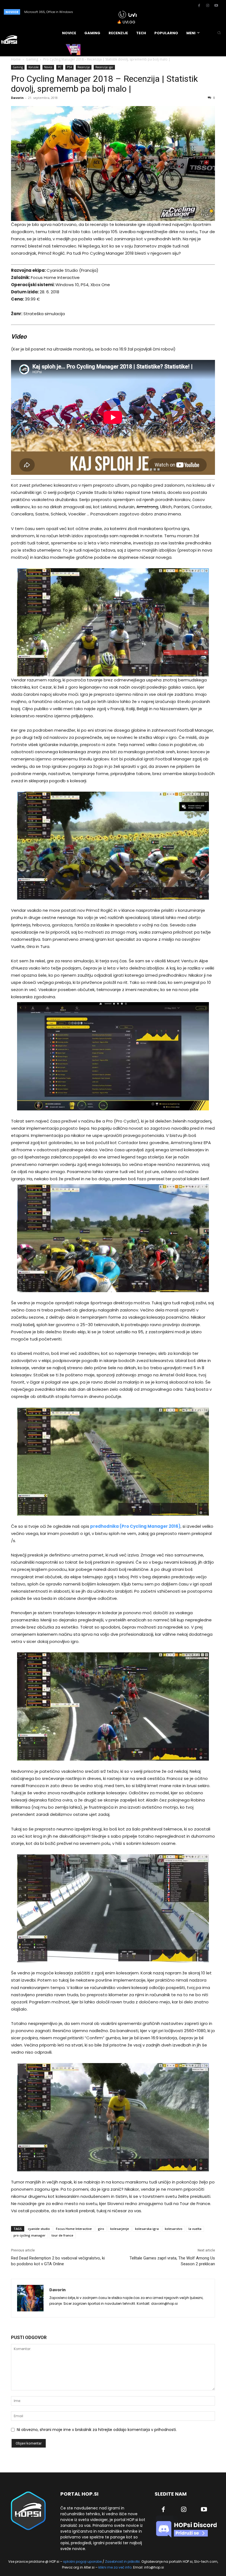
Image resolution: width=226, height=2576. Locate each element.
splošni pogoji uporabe (82, 2561)
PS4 (69, 67)
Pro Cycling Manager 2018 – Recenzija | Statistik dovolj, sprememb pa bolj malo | (104, 84)
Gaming (32, 59)
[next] (106, 12)
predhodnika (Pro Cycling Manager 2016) (135, 1526)
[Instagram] (208, 6)
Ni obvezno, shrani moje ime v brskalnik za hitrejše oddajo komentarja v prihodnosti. (97, 2430)
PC (60, 67)
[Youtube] (216, 6)
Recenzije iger (104, 67)
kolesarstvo (174, 2229)
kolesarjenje (120, 2229)
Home (16, 59)
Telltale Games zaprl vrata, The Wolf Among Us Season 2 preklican (172, 2261)
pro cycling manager (29, 2235)
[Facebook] (199, 6)
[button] (219, 33)
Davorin (17, 98)
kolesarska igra (147, 2229)
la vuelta (195, 2229)
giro (101, 2229)
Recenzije (84, 67)
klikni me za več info (115, 2567)
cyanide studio (39, 2229)
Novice (48, 67)
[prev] (97, 12)
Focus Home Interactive (74, 2229)
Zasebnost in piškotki (122, 2561)
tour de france (62, 2235)
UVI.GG (129, 22)
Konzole (33, 67)
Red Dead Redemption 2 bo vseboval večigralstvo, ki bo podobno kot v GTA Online (58, 2261)
